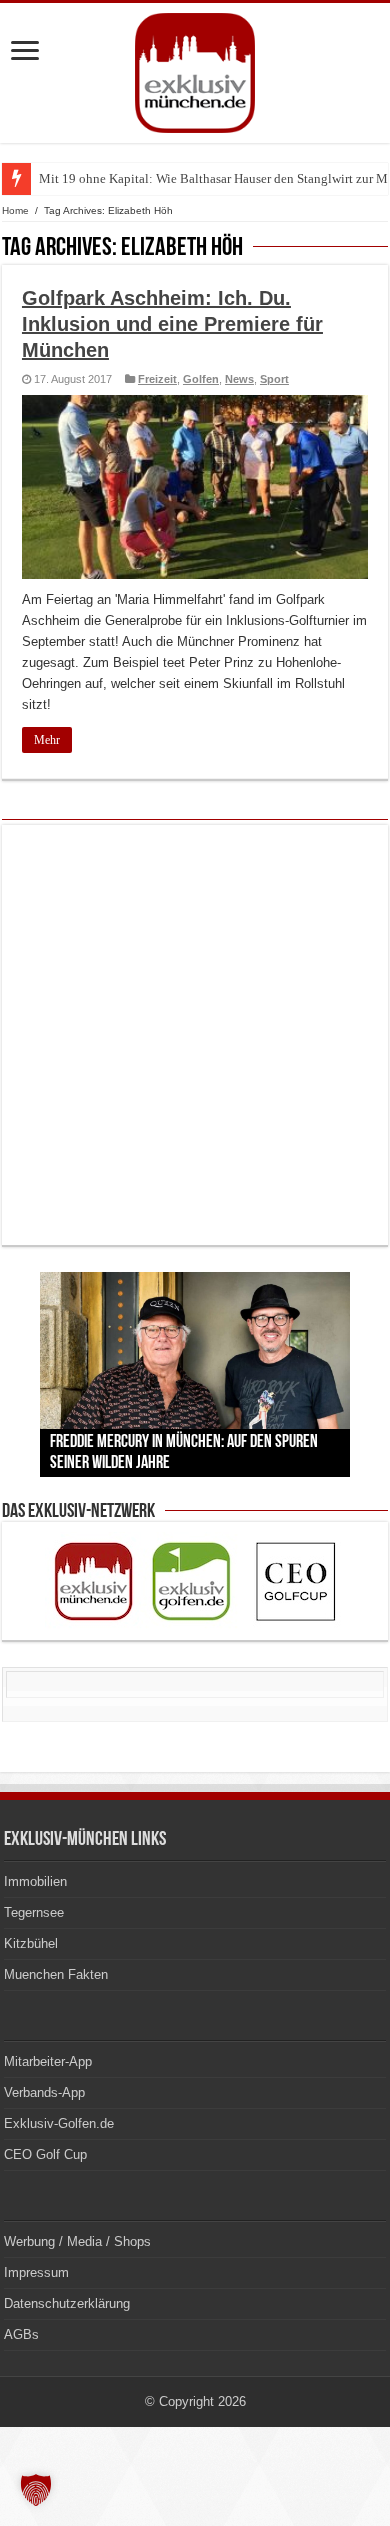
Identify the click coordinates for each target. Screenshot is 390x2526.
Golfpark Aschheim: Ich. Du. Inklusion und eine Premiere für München (172, 324)
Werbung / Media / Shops (77, 2241)
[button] (36, 2490)
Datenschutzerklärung (67, 2303)
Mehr (47, 740)
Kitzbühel (31, 1943)
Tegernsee (34, 1912)
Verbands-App (44, 2092)
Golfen (201, 379)
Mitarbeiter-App (48, 2061)
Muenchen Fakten (56, 1974)
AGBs (21, 2334)
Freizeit (157, 379)
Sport (274, 379)
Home (15, 210)
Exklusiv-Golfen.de (59, 2123)
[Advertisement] (195, 1035)
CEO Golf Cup (45, 2154)
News (239, 379)
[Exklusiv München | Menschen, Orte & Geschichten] (195, 69)
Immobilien (35, 1881)
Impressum (36, 2272)
